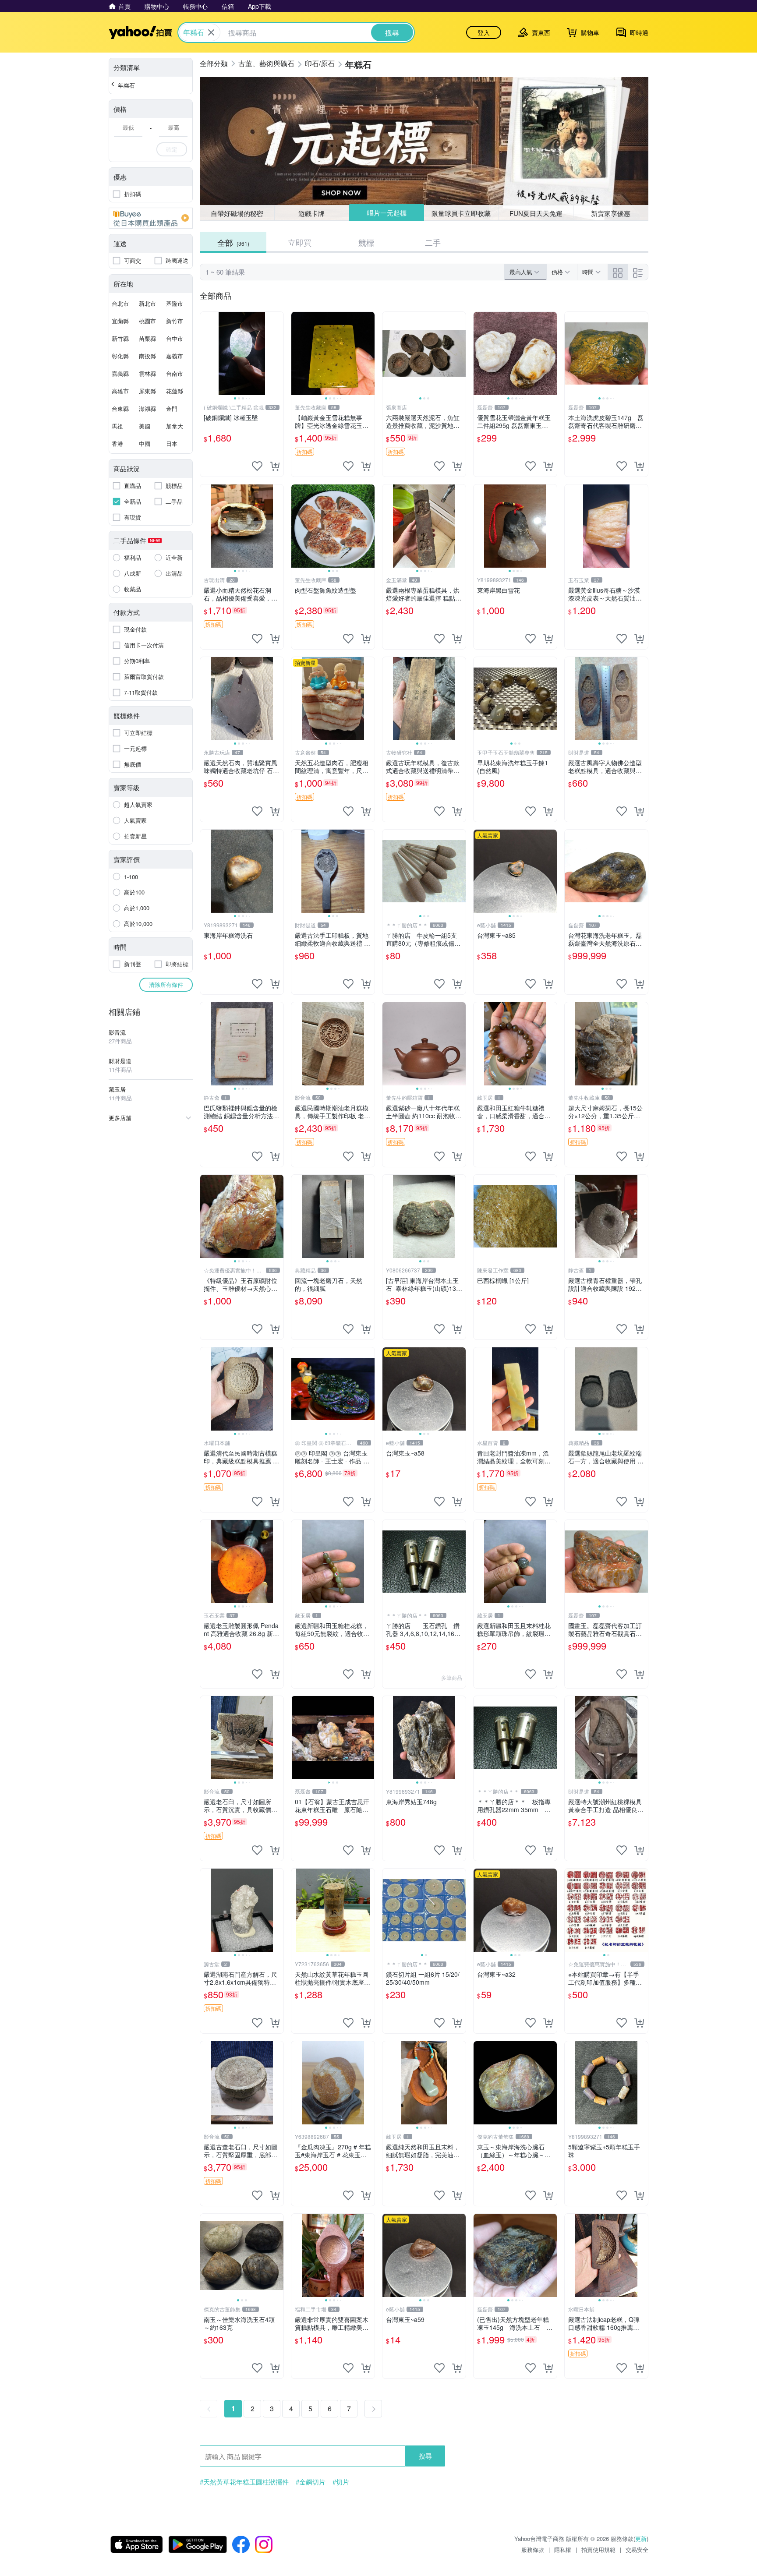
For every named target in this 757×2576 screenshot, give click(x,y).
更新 (641, 2539)
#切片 (341, 2482)
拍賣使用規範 (598, 2549)
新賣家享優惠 (611, 213)
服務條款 (533, 2549)
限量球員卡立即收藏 (462, 213)
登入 (484, 32)
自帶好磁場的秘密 (237, 213)
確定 (172, 149)
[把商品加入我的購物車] (275, 466)
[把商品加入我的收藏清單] (257, 466)
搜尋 (425, 2456)
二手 (433, 242)
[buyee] (151, 218)
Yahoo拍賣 (140, 32)
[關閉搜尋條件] (211, 32)
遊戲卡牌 (311, 213)
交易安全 (637, 2549)
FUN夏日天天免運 (536, 213)
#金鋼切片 (311, 2482)
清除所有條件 (166, 984)
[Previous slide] (206, 353)
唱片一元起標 (386, 213)
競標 (366, 242)
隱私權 (563, 2549)
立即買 (300, 242)
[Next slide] (278, 353)
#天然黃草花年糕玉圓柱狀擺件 (244, 2482)
